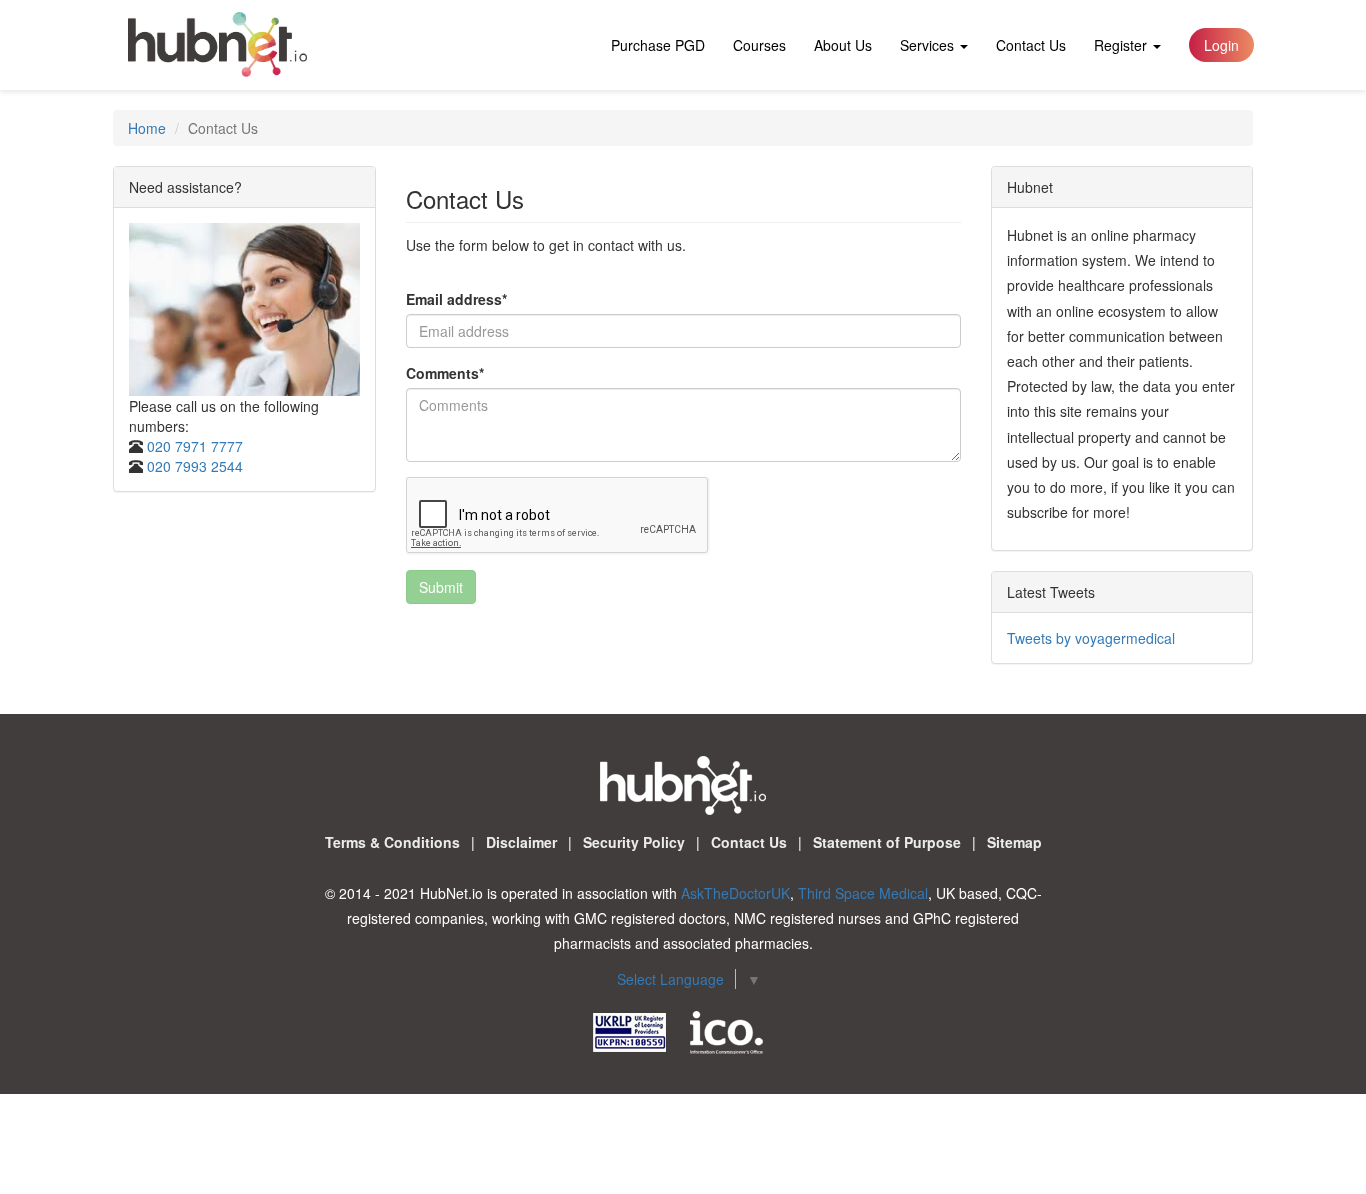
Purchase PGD (658, 45)
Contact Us (1031, 45)
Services (929, 45)
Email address (456, 299)
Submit (441, 587)
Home (147, 128)
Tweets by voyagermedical (1091, 638)
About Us (843, 45)
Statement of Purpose (887, 842)
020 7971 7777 (195, 446)
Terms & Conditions (392, 842)
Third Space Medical (863, 893)
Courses (759, 45)
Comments (445, 373)
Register (1122, 45)
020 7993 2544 (195, 466)
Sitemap (1014, 842)
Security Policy (634, 842)
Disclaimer (521, 842)
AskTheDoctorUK (735, 893)
